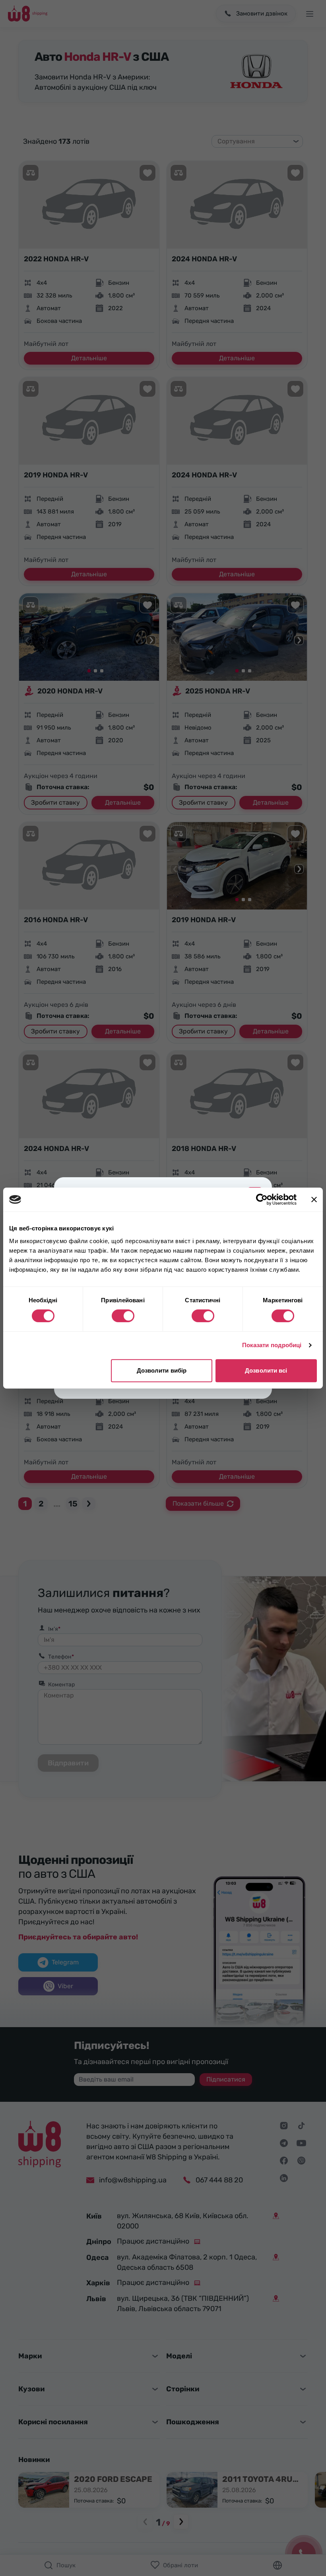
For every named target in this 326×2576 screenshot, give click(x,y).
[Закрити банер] (314, 1199)
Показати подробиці (272, 1345)
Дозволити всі (266, 1370)
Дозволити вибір (162, 1370)
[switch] (123, 1316)
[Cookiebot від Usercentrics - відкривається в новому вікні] (262, 1199)
